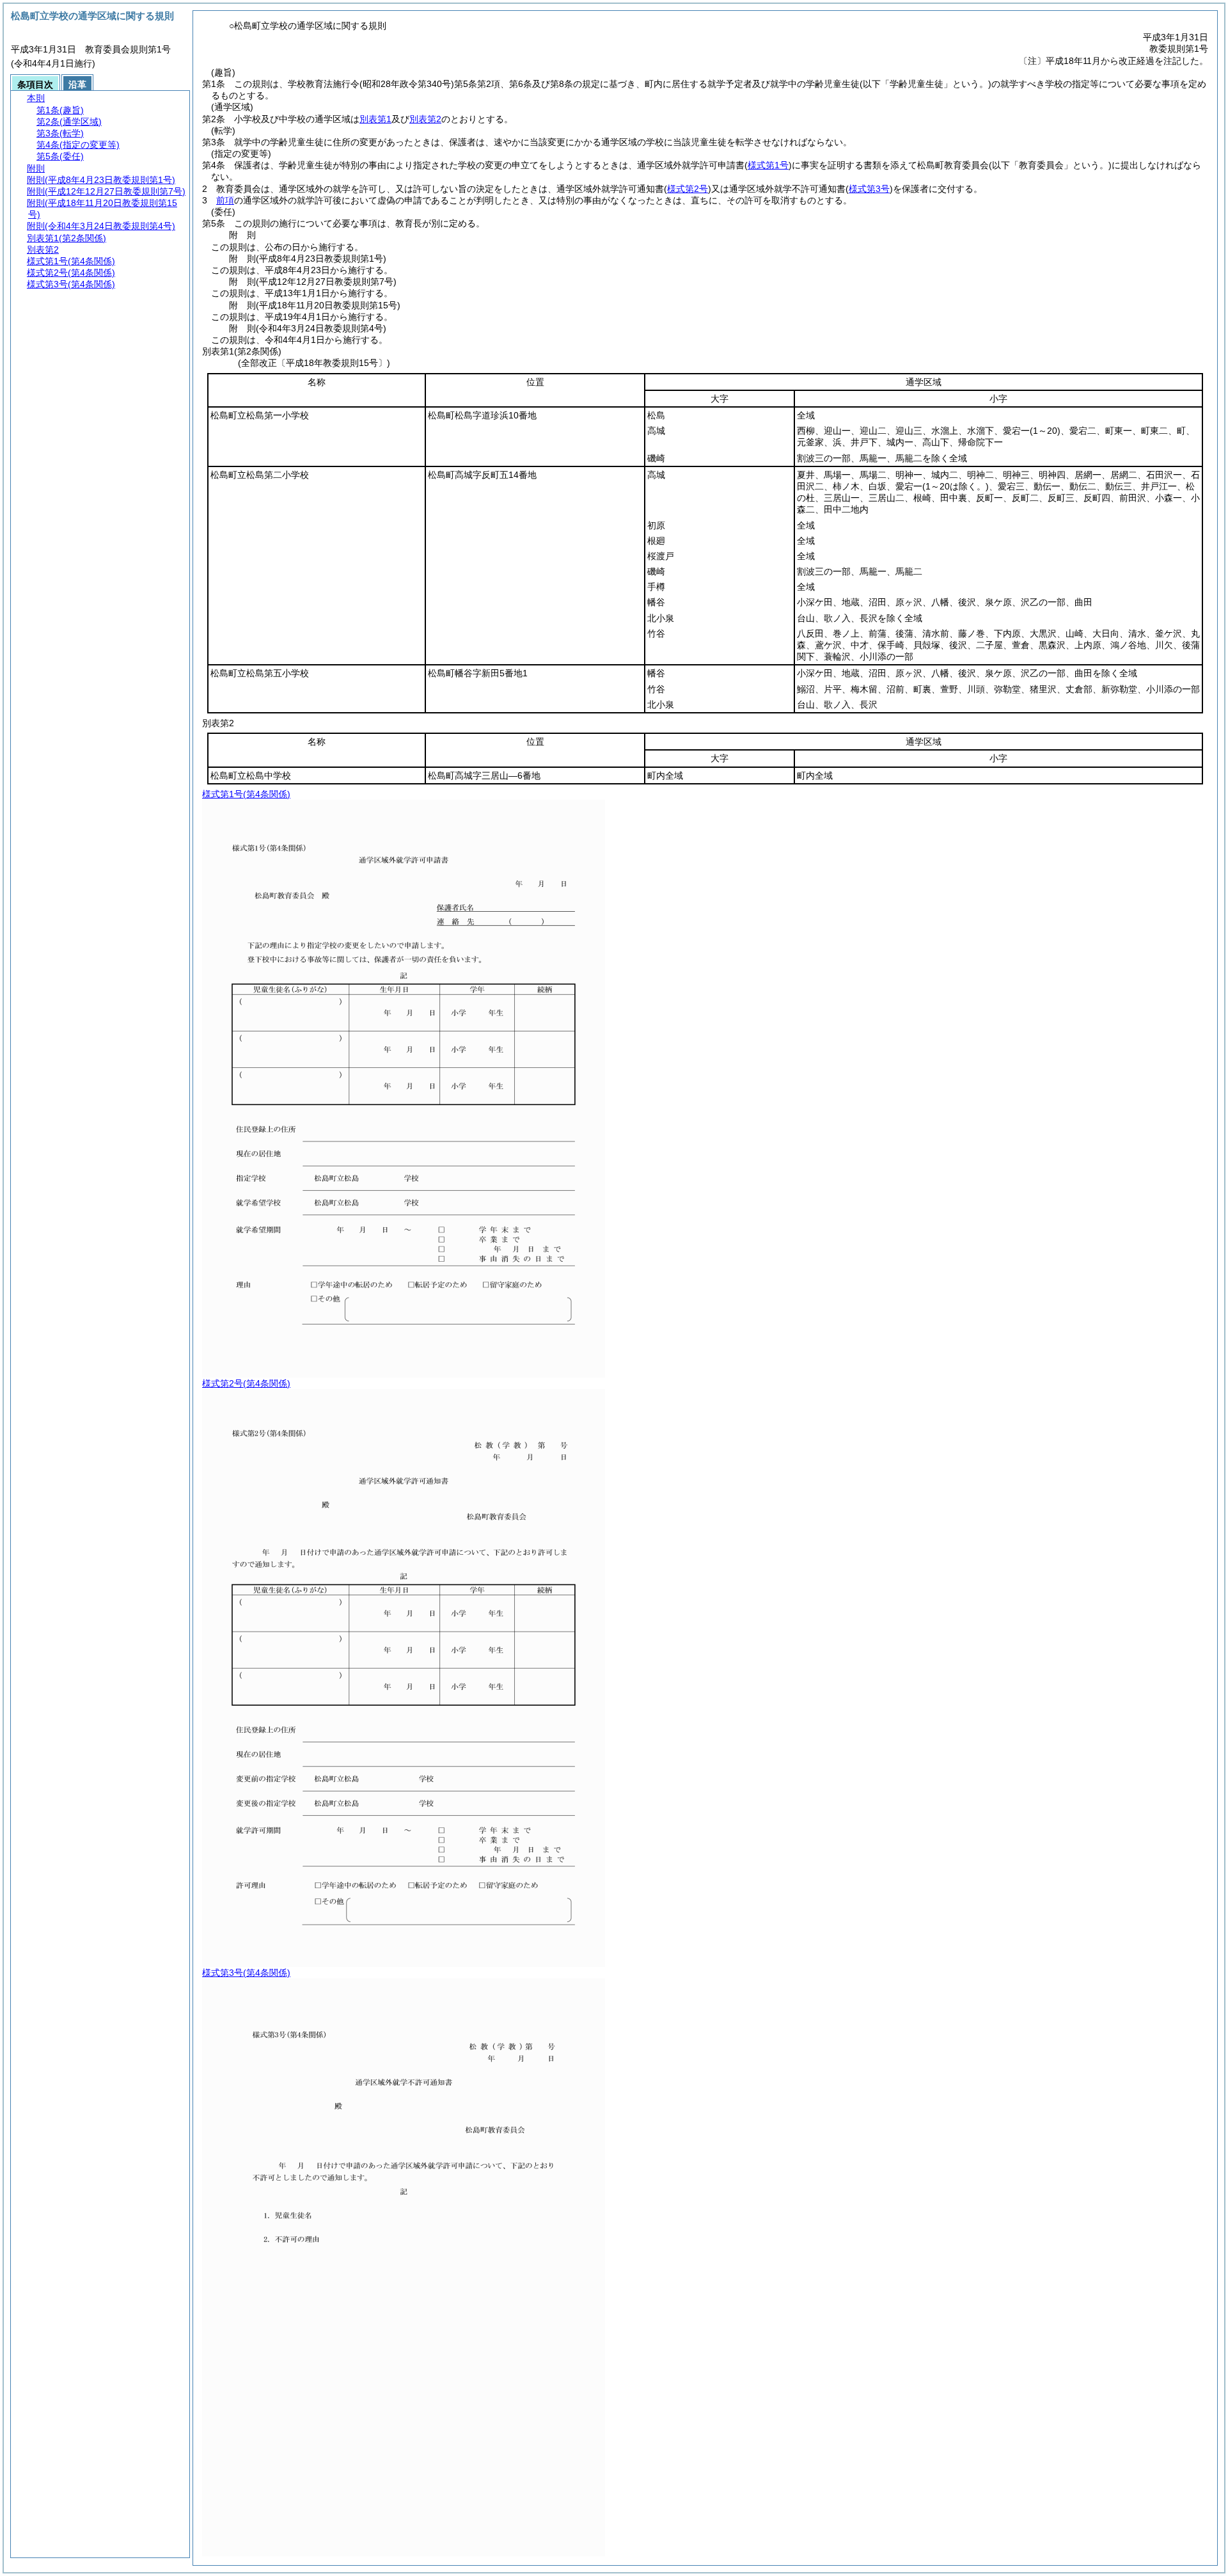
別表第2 (425, 119)
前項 (225, 200)
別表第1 (375, 119)
